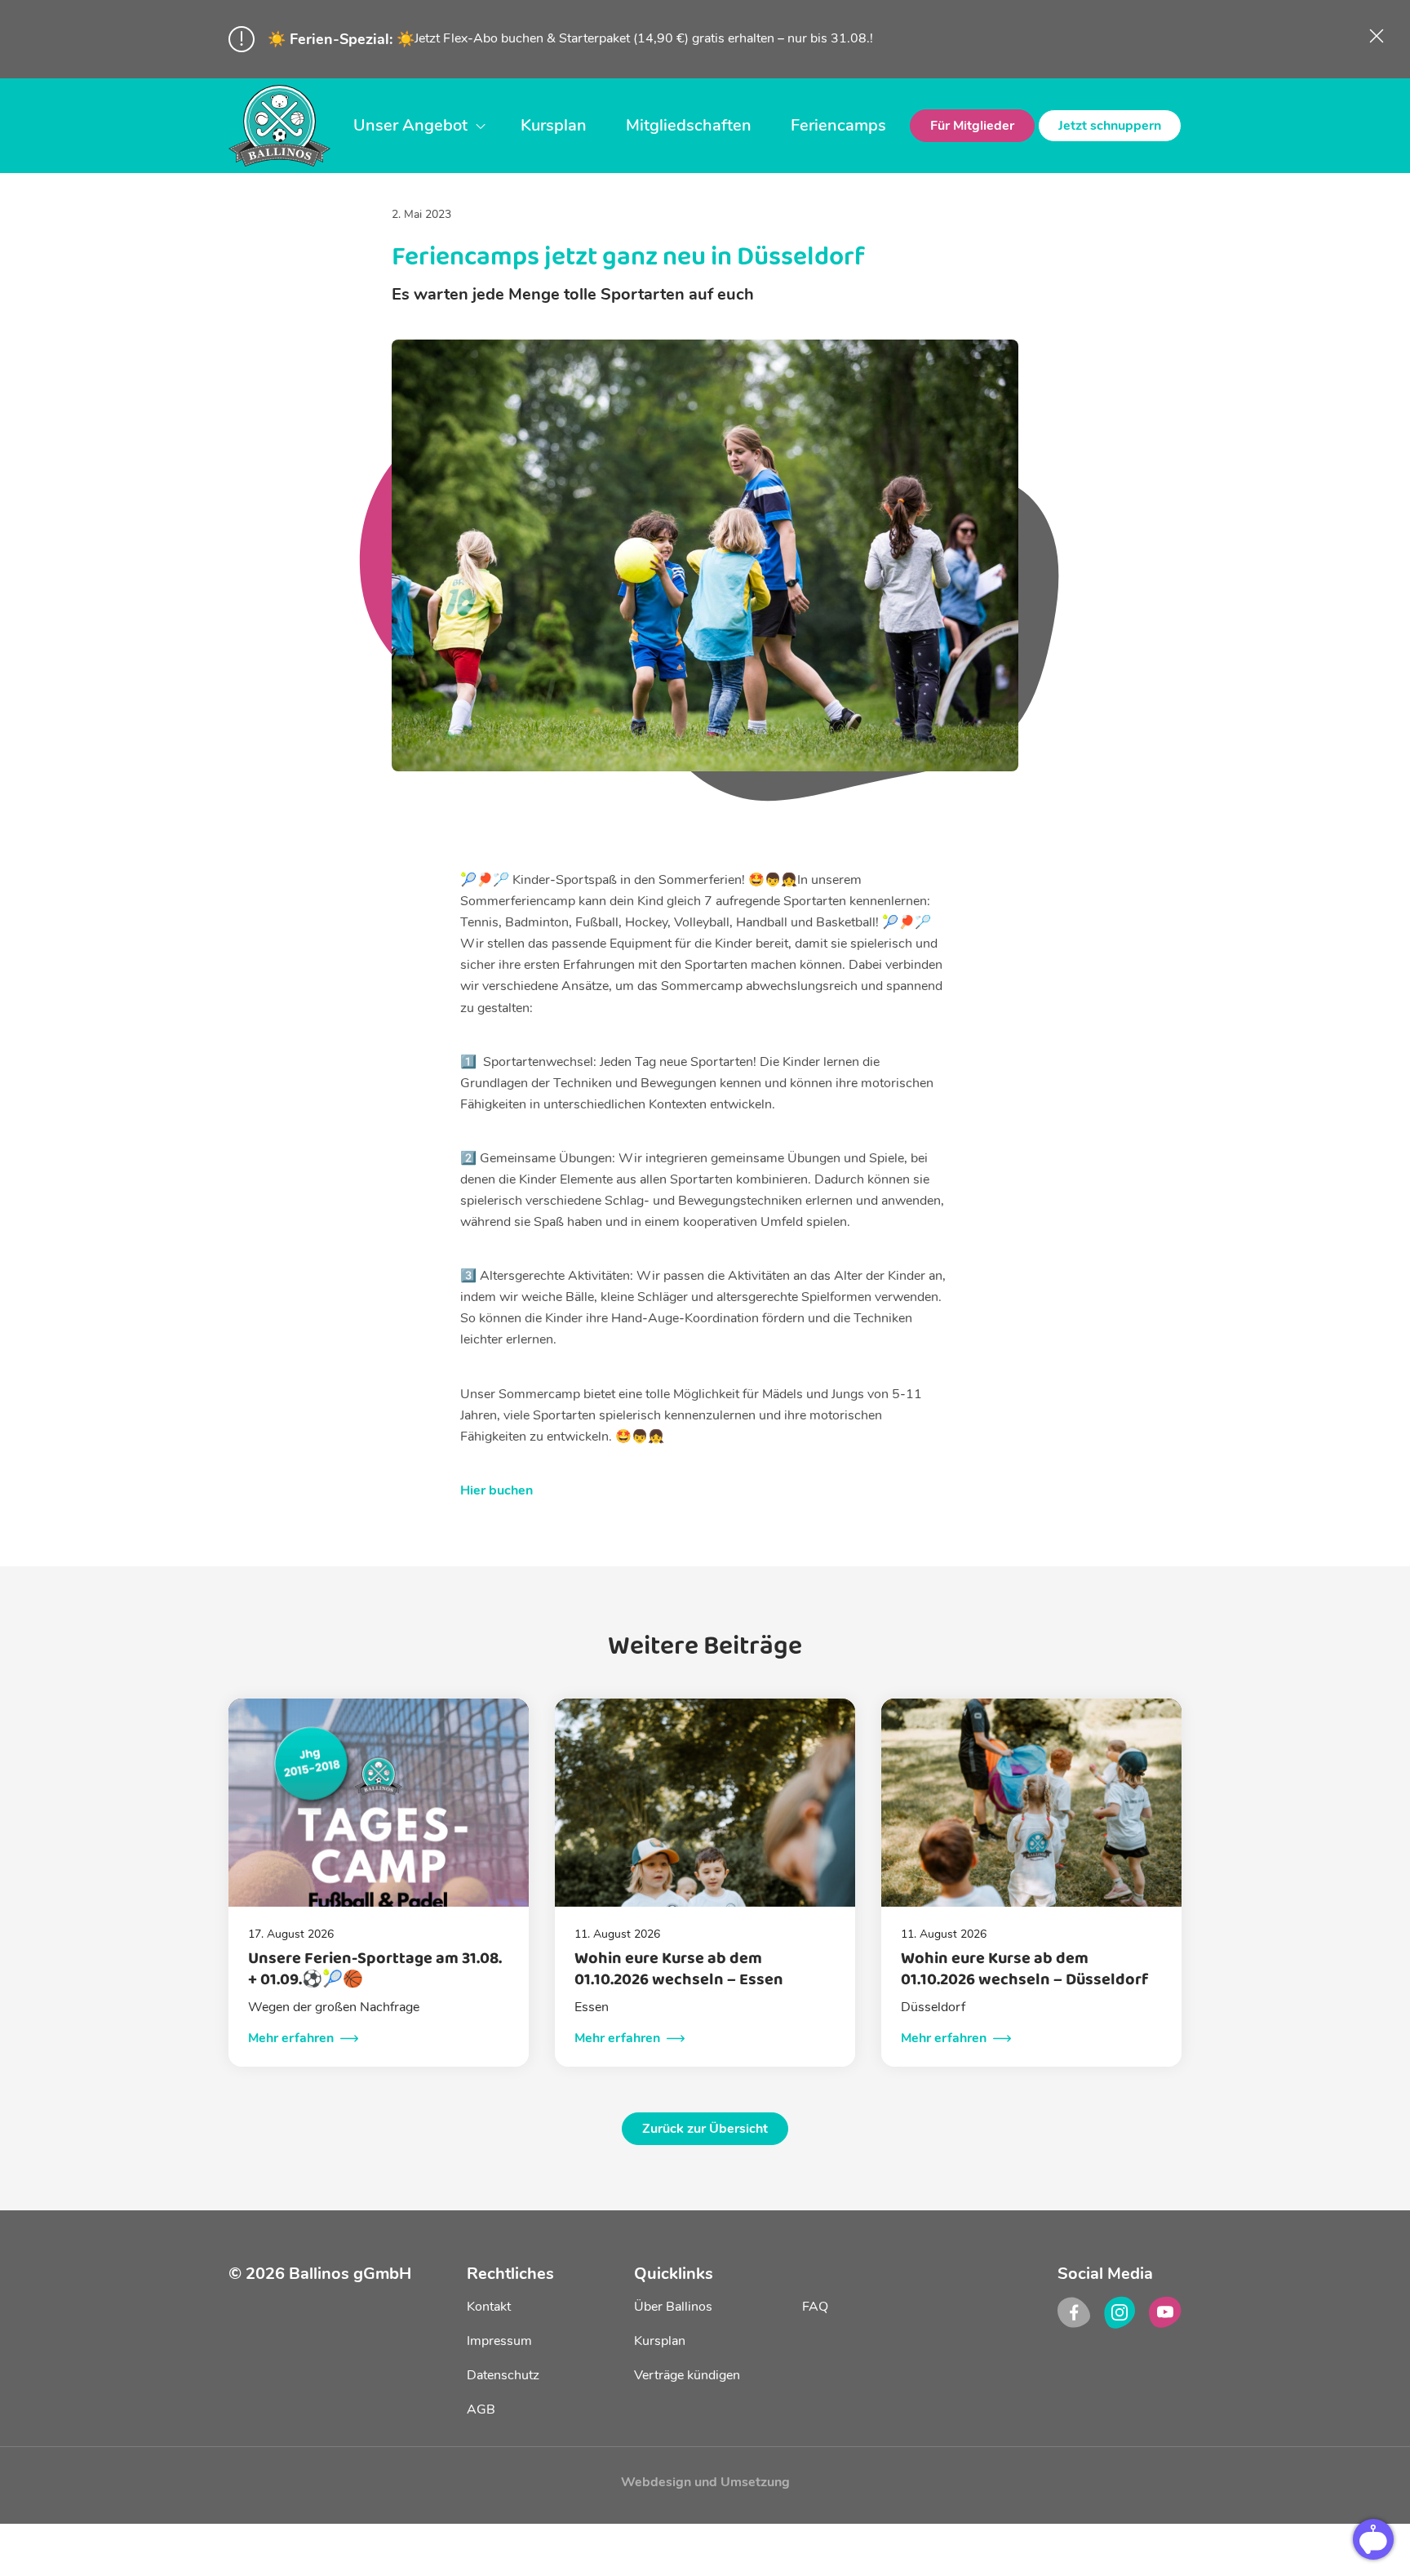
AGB (481, 2409)
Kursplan (554, 125)
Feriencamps (838, 125)
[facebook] (1074, 2312)
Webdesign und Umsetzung (705, 2482)
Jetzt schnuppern (1110, 126)
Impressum (499, 2341)
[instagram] (1120, 2312)
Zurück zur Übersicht (705, 2129)
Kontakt (489, 2307)
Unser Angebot (410, 125)
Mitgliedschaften (689, 125)
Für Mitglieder (972, 126)
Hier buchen (497, 1490)
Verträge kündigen (687, 2375)
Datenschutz (503, 2375)
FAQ (815, 2307)
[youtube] (1165, 2312)
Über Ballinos (673, 2307)
